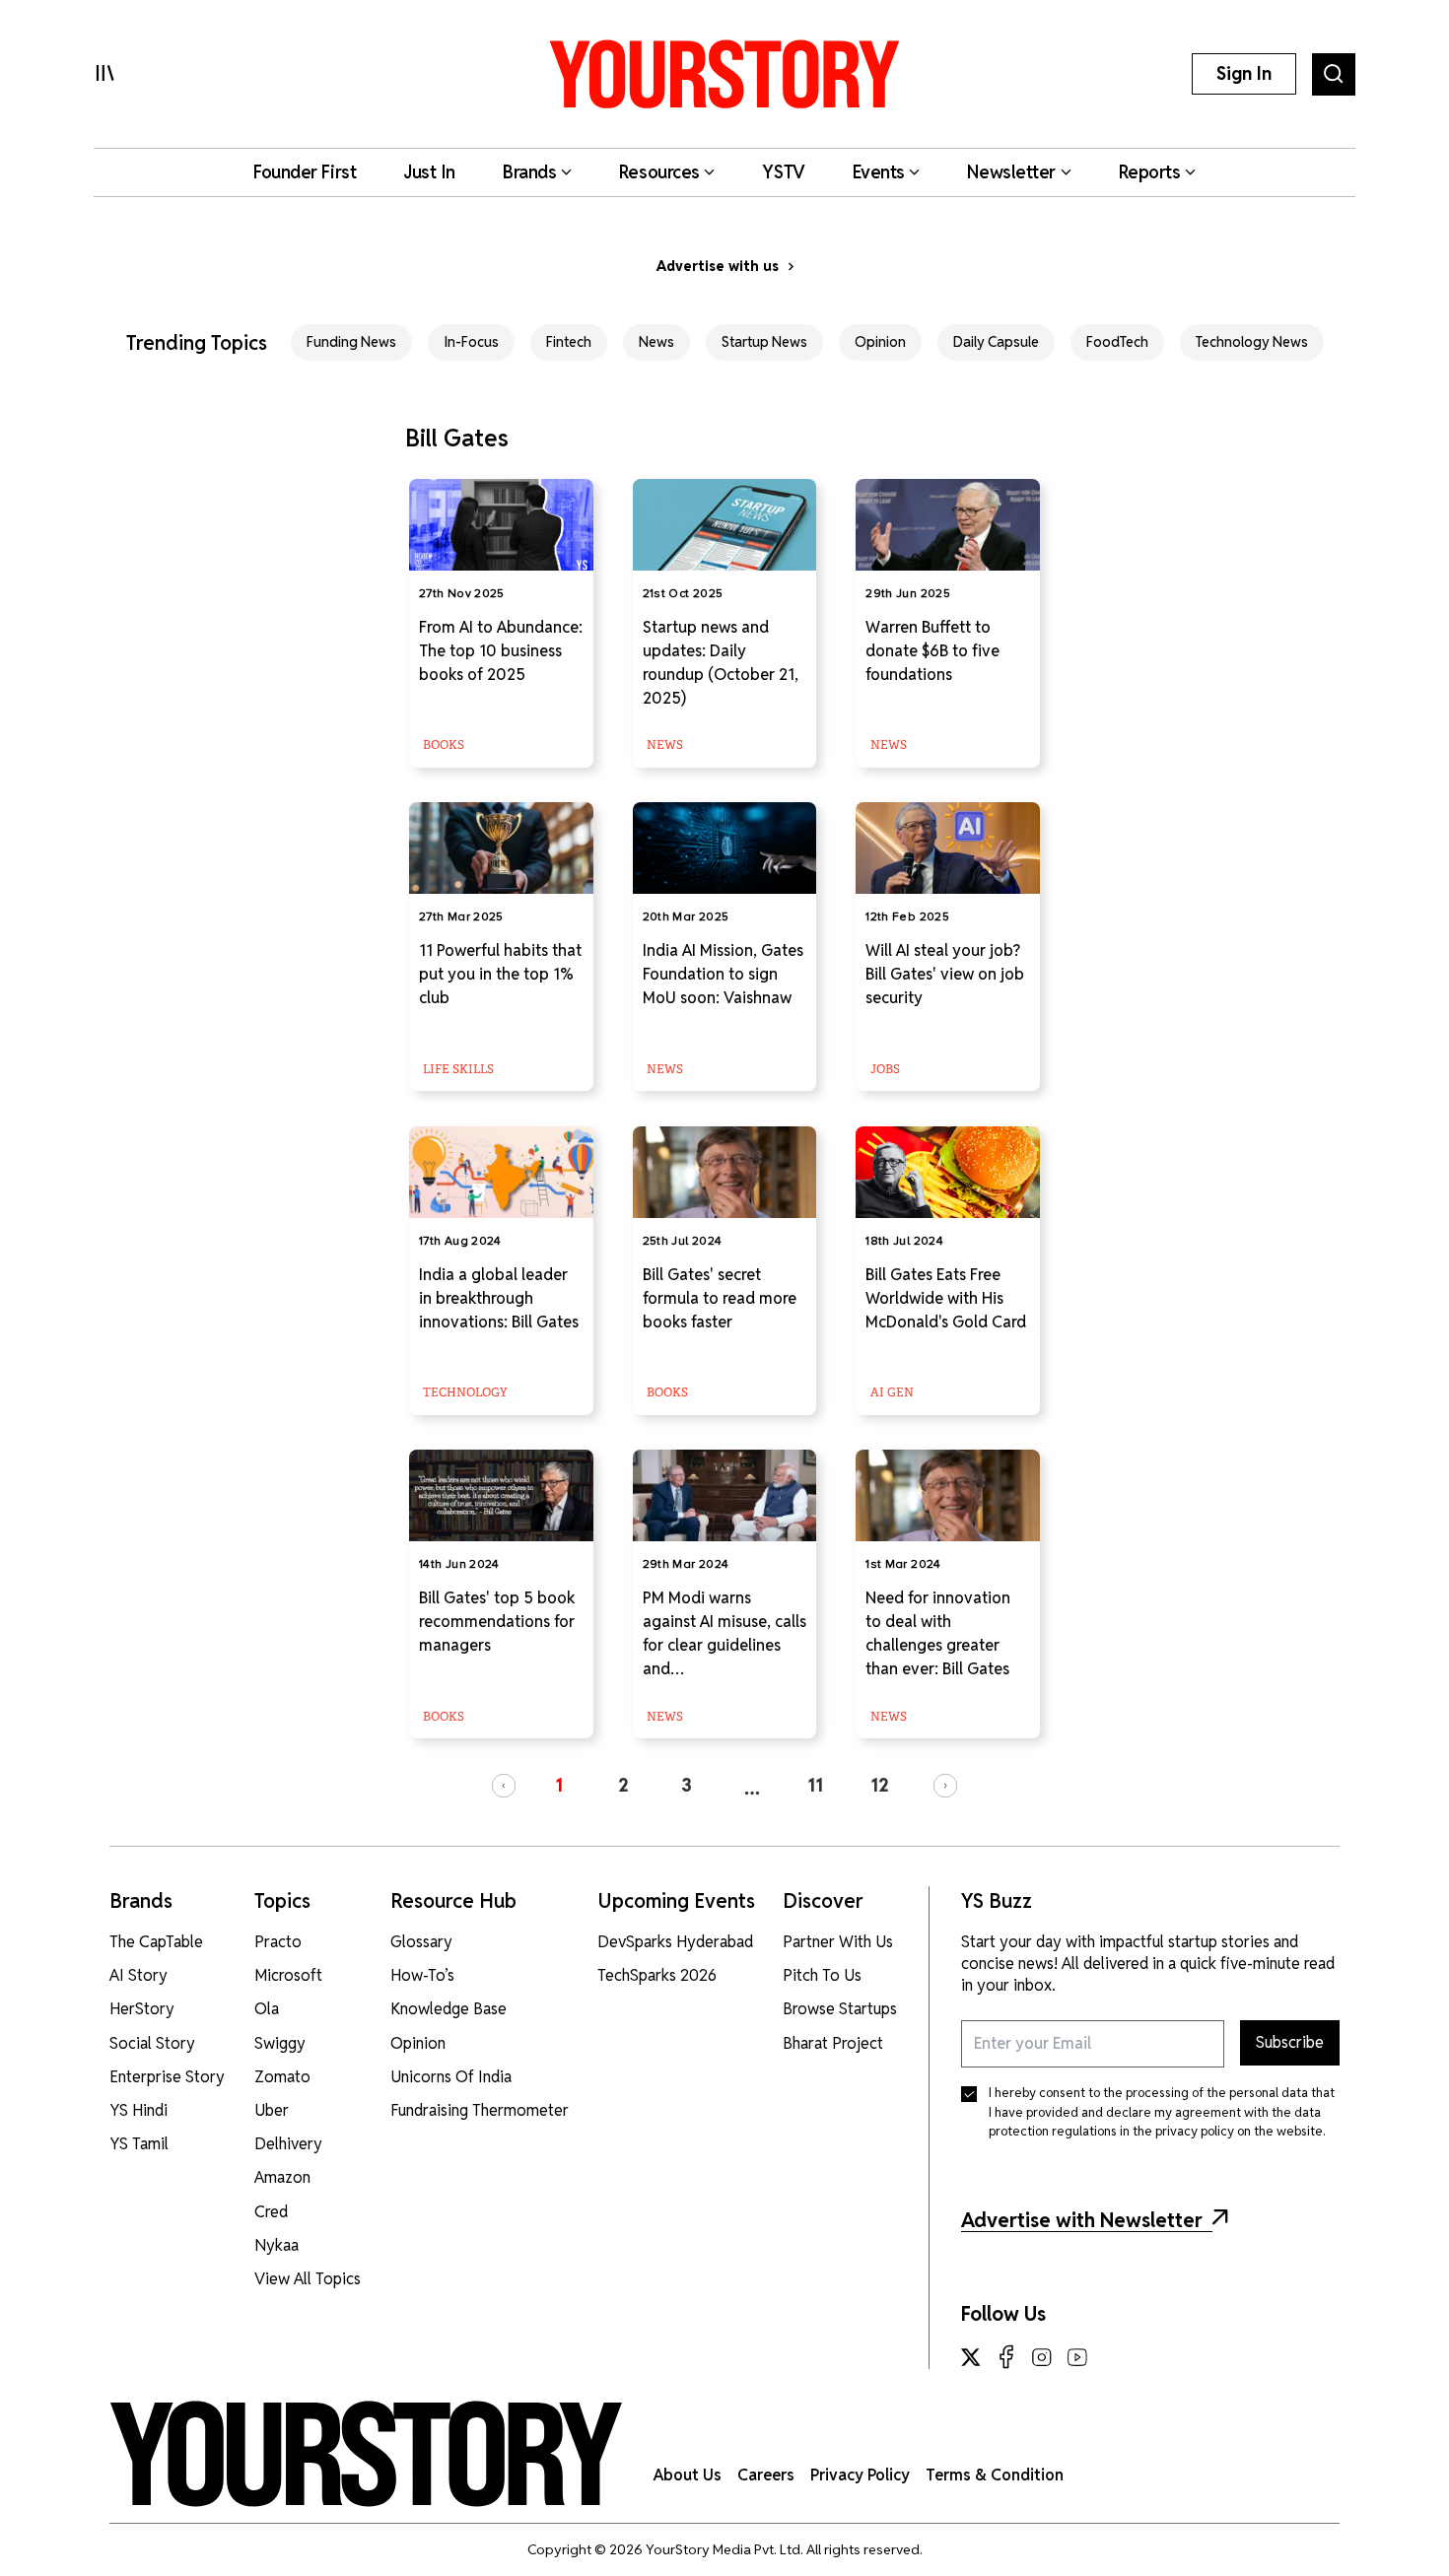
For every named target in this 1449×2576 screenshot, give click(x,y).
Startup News (764, 342)
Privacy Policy (860, 2475)
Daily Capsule (996, 342)
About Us (688, 2475)
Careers (766, 2475)
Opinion (880, 342)
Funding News (351, 342)
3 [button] (687, 1785)
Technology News (1252, 342)
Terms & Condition (995, 2475)
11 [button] (815, 1785)
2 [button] (623, 1785)
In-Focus (471, 342)
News (656, 342)
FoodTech (1117, 342)
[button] (504, 1786)
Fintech (569, 342)
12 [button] (880, 1785)
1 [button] (559, 1785)
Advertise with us (718, 266)
